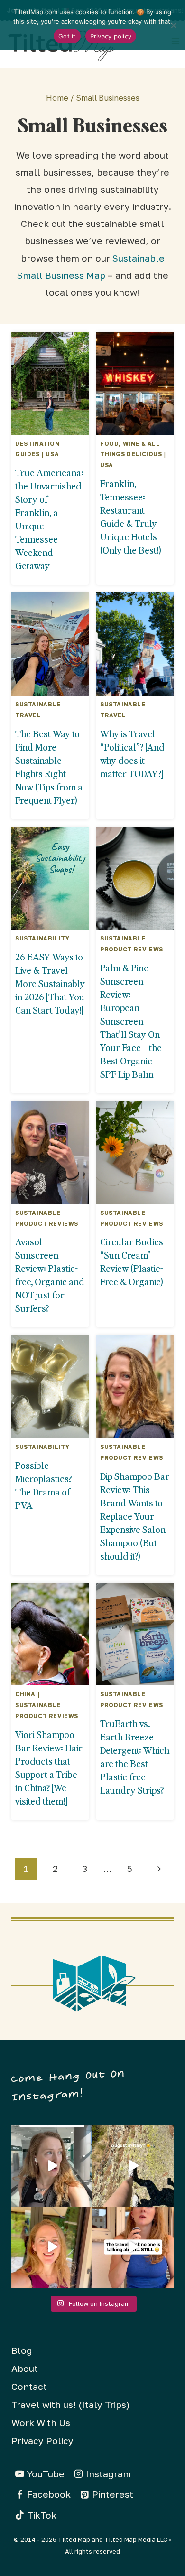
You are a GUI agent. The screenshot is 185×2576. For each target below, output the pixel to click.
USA (52, 454)
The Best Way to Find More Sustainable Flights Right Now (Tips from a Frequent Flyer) (49, 767)
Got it (67, 36)
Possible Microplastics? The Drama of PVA (43, 1485)
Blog (22, 2350)
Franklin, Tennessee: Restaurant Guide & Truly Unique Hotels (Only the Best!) (131, 517)
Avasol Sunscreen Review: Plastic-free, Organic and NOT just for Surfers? (50, 1275)
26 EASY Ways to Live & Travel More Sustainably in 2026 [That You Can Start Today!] (50, 983)
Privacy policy (111, 36)
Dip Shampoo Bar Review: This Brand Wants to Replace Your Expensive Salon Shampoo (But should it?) (135, 1516)
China (25, 1694)
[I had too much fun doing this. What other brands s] (52, 2247)
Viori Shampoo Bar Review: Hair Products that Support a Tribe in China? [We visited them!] (49, 1767)
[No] (173, 25)
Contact (29, 2386)
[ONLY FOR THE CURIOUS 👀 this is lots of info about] (52, 2166)
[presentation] (50, 383)
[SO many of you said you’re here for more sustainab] (133, 2247)
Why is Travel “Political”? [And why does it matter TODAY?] (132, 753)
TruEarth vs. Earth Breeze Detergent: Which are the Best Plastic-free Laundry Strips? (135, 1757)
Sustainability (42, 938)
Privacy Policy (42, 2440)
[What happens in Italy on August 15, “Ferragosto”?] (133, 2166)
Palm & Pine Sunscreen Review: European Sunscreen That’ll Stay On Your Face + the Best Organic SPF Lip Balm (131, 1021)
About (25, 2368)
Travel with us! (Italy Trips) (70, 2404)
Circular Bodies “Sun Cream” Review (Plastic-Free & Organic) (132, 1261)
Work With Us (41, 2422)
